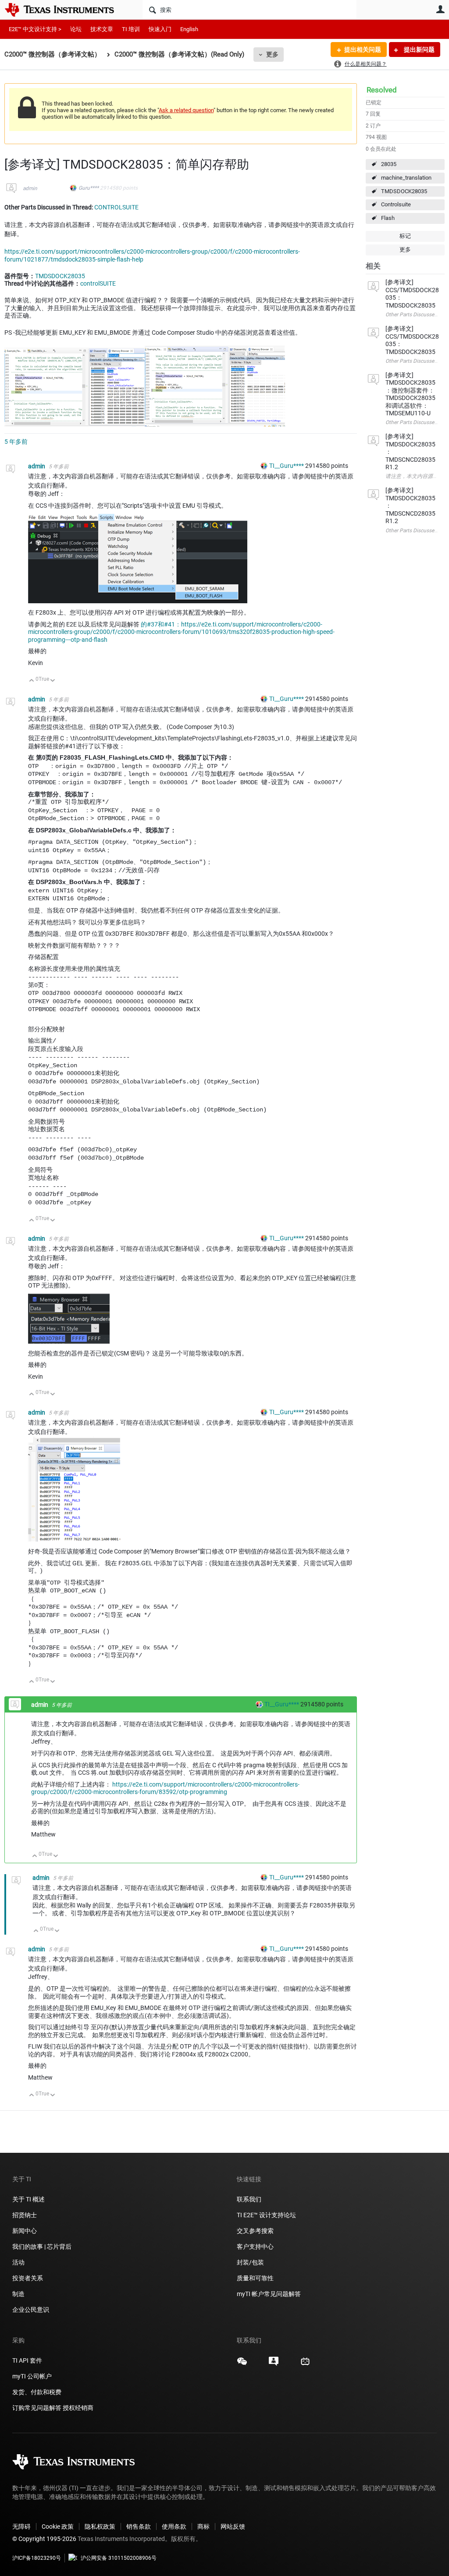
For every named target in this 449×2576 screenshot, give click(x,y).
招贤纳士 (25, 2215)
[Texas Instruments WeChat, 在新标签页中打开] (242, 2364)
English (189, 29)
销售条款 (139, 2526)
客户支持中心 (255, 2247)
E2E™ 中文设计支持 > (35, 29)
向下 (53, 681)
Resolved (382, 90)
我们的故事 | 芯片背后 (42, 2247)
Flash (388, 218)
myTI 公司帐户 (32, 2376)
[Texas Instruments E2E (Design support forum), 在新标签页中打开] (274, 2364)
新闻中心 (25, 2231)
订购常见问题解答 (37, 2408)
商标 (203, 2526)
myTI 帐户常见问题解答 (269, 2294)
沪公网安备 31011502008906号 (119, 2558)
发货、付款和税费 (37, 2392)
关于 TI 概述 (29, 2199)
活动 (18, 2262)
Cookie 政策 (58, 2526)
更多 (272, 54)
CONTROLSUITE (116, 207)
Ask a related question (186, 110)
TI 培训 (131, 29)
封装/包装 (250, 2262)
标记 (405, 236)
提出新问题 (419, 50)
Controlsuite (396, 204)
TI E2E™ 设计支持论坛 (266, 2215)
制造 (18, 2294)
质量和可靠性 (256, 2278)
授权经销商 (78, 2408)
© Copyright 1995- (44, 2539)
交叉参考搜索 (255, 2231)
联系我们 (249, 2199)
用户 (440, 9)
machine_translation (406, 178)
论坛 (76, 29)
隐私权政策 (100, 2526)
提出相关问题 (363, 50)
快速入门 (160, 29)
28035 (389, 164)
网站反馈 (233, 2526)
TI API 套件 (27, 2360)
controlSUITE (98, 283)
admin (30, 188)
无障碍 (21, 2526)
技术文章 (102, 29)
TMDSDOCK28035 (404, 191)
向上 (32, 681)
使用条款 (174, 2526)
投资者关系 (28, 2278)
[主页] (66, 10)
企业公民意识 (31, 2310)
